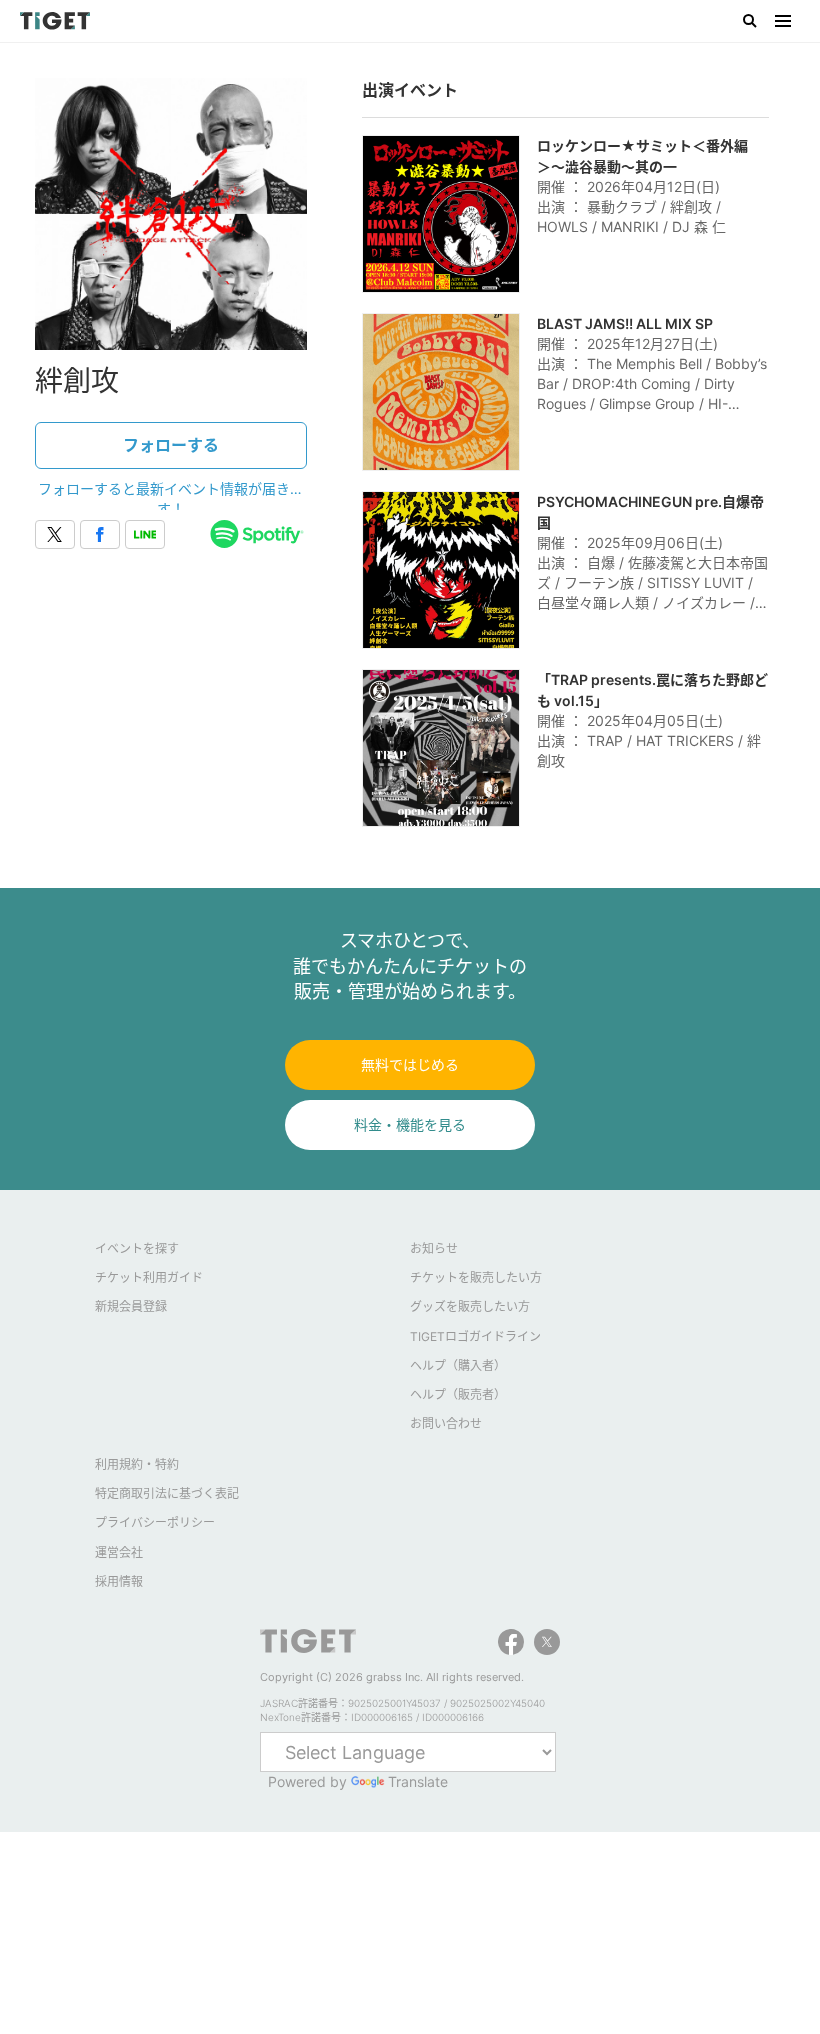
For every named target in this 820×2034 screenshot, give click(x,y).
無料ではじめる (410, 1064)
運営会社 (119, 1552)
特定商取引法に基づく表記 (167, 1493)
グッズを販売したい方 (470, 1306)
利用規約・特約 (137, 1464)
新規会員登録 (131, 1306)
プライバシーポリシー (155, 1522)
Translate (418, 1781)
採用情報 (119, 1581)
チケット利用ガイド (149, 1277)
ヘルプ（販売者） (458, 1394)
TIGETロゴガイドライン (475, 1336)
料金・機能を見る (410, 1124)
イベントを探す (137, 1248)
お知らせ (434, 1248)
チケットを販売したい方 (476, 1277)
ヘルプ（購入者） (458, 1365)
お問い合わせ (446, 1423)
